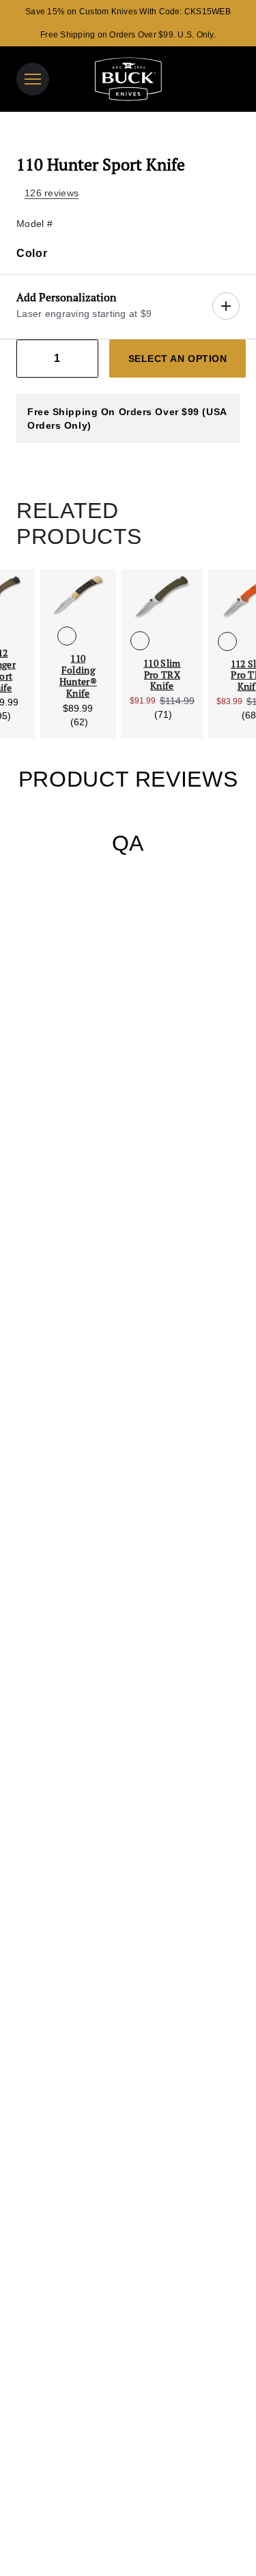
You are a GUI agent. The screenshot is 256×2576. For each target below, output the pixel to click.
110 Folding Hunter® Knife (78, 676)
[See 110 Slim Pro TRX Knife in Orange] (162, 641)
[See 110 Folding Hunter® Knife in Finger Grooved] (89, 636)
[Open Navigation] (33, 79)
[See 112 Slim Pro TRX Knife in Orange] (227, 641)
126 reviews (52, 193)
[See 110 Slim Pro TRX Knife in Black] (184, 641)
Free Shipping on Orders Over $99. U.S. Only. (128, 35)
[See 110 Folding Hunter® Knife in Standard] (67, 636)
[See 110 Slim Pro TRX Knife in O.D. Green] (140, 641)
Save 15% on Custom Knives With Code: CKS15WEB (128, 12)
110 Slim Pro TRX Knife (162, 675)
